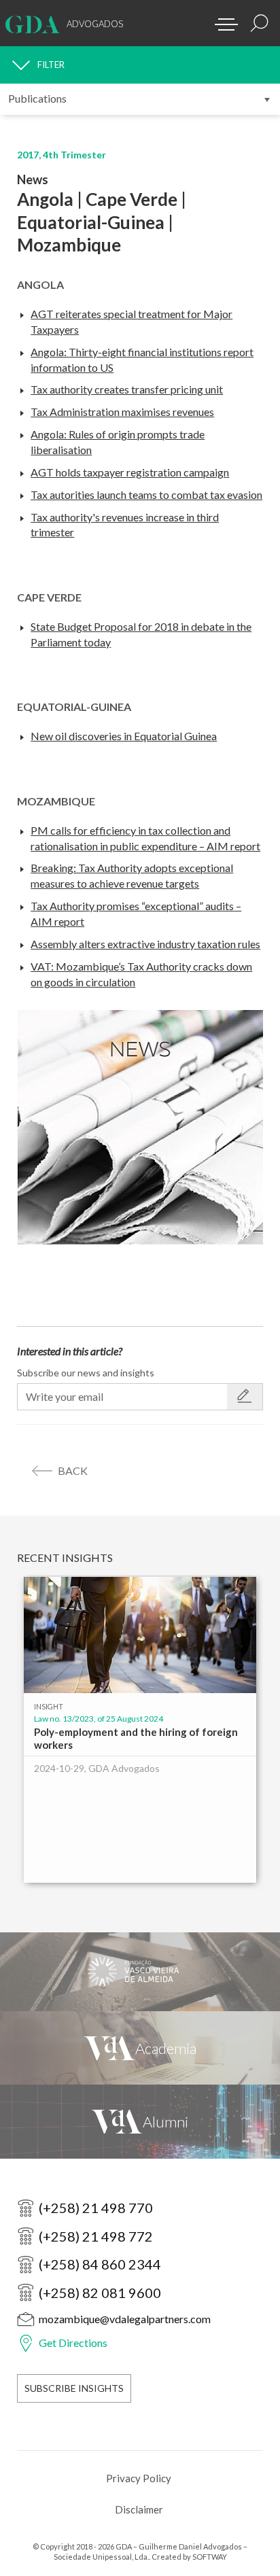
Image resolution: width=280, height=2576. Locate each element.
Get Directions (73, 2343)
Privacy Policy (139, 2478)
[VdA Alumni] (140, 2121)
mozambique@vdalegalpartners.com (125, 2319)
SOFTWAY (210, 2557)
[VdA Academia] (140, 2048)
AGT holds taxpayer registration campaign (130, 472)
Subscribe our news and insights (86, 1373)
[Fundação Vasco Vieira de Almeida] (140, 1972)
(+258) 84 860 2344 (100, 2264)
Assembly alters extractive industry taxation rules (145, 944)
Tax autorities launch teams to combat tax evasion (146, 494)
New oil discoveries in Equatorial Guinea (124, 736)
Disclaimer (139, 2509)
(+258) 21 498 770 (96, 2208)
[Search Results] (260, 23)
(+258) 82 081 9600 (100, 2293)
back (73, 1470)
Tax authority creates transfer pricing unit (127, 389)
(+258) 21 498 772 (96, 2236)
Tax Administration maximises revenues (122, 412)
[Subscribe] (245, 1397)
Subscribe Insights (74, 2388)
